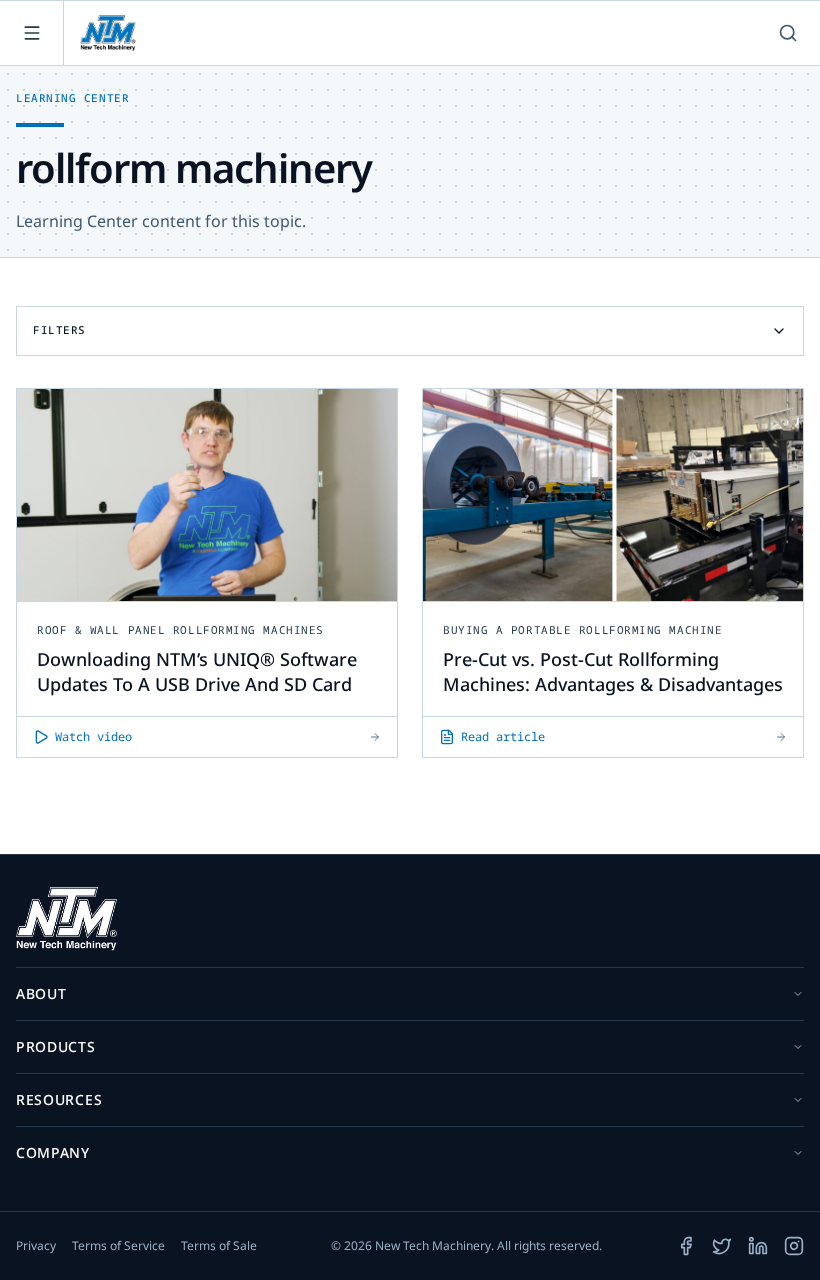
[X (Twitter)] (722, 1246)
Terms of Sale (219, 1246)
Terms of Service (118, 1246)
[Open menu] (32, 33)
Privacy (36, 1246)
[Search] (788, 33)
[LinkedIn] (758, 1246)
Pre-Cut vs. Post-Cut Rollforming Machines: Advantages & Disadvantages (613, 671)
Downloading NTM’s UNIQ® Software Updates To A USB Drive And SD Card (197, 671)
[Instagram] (794, 1246)
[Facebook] (686, 1246)
